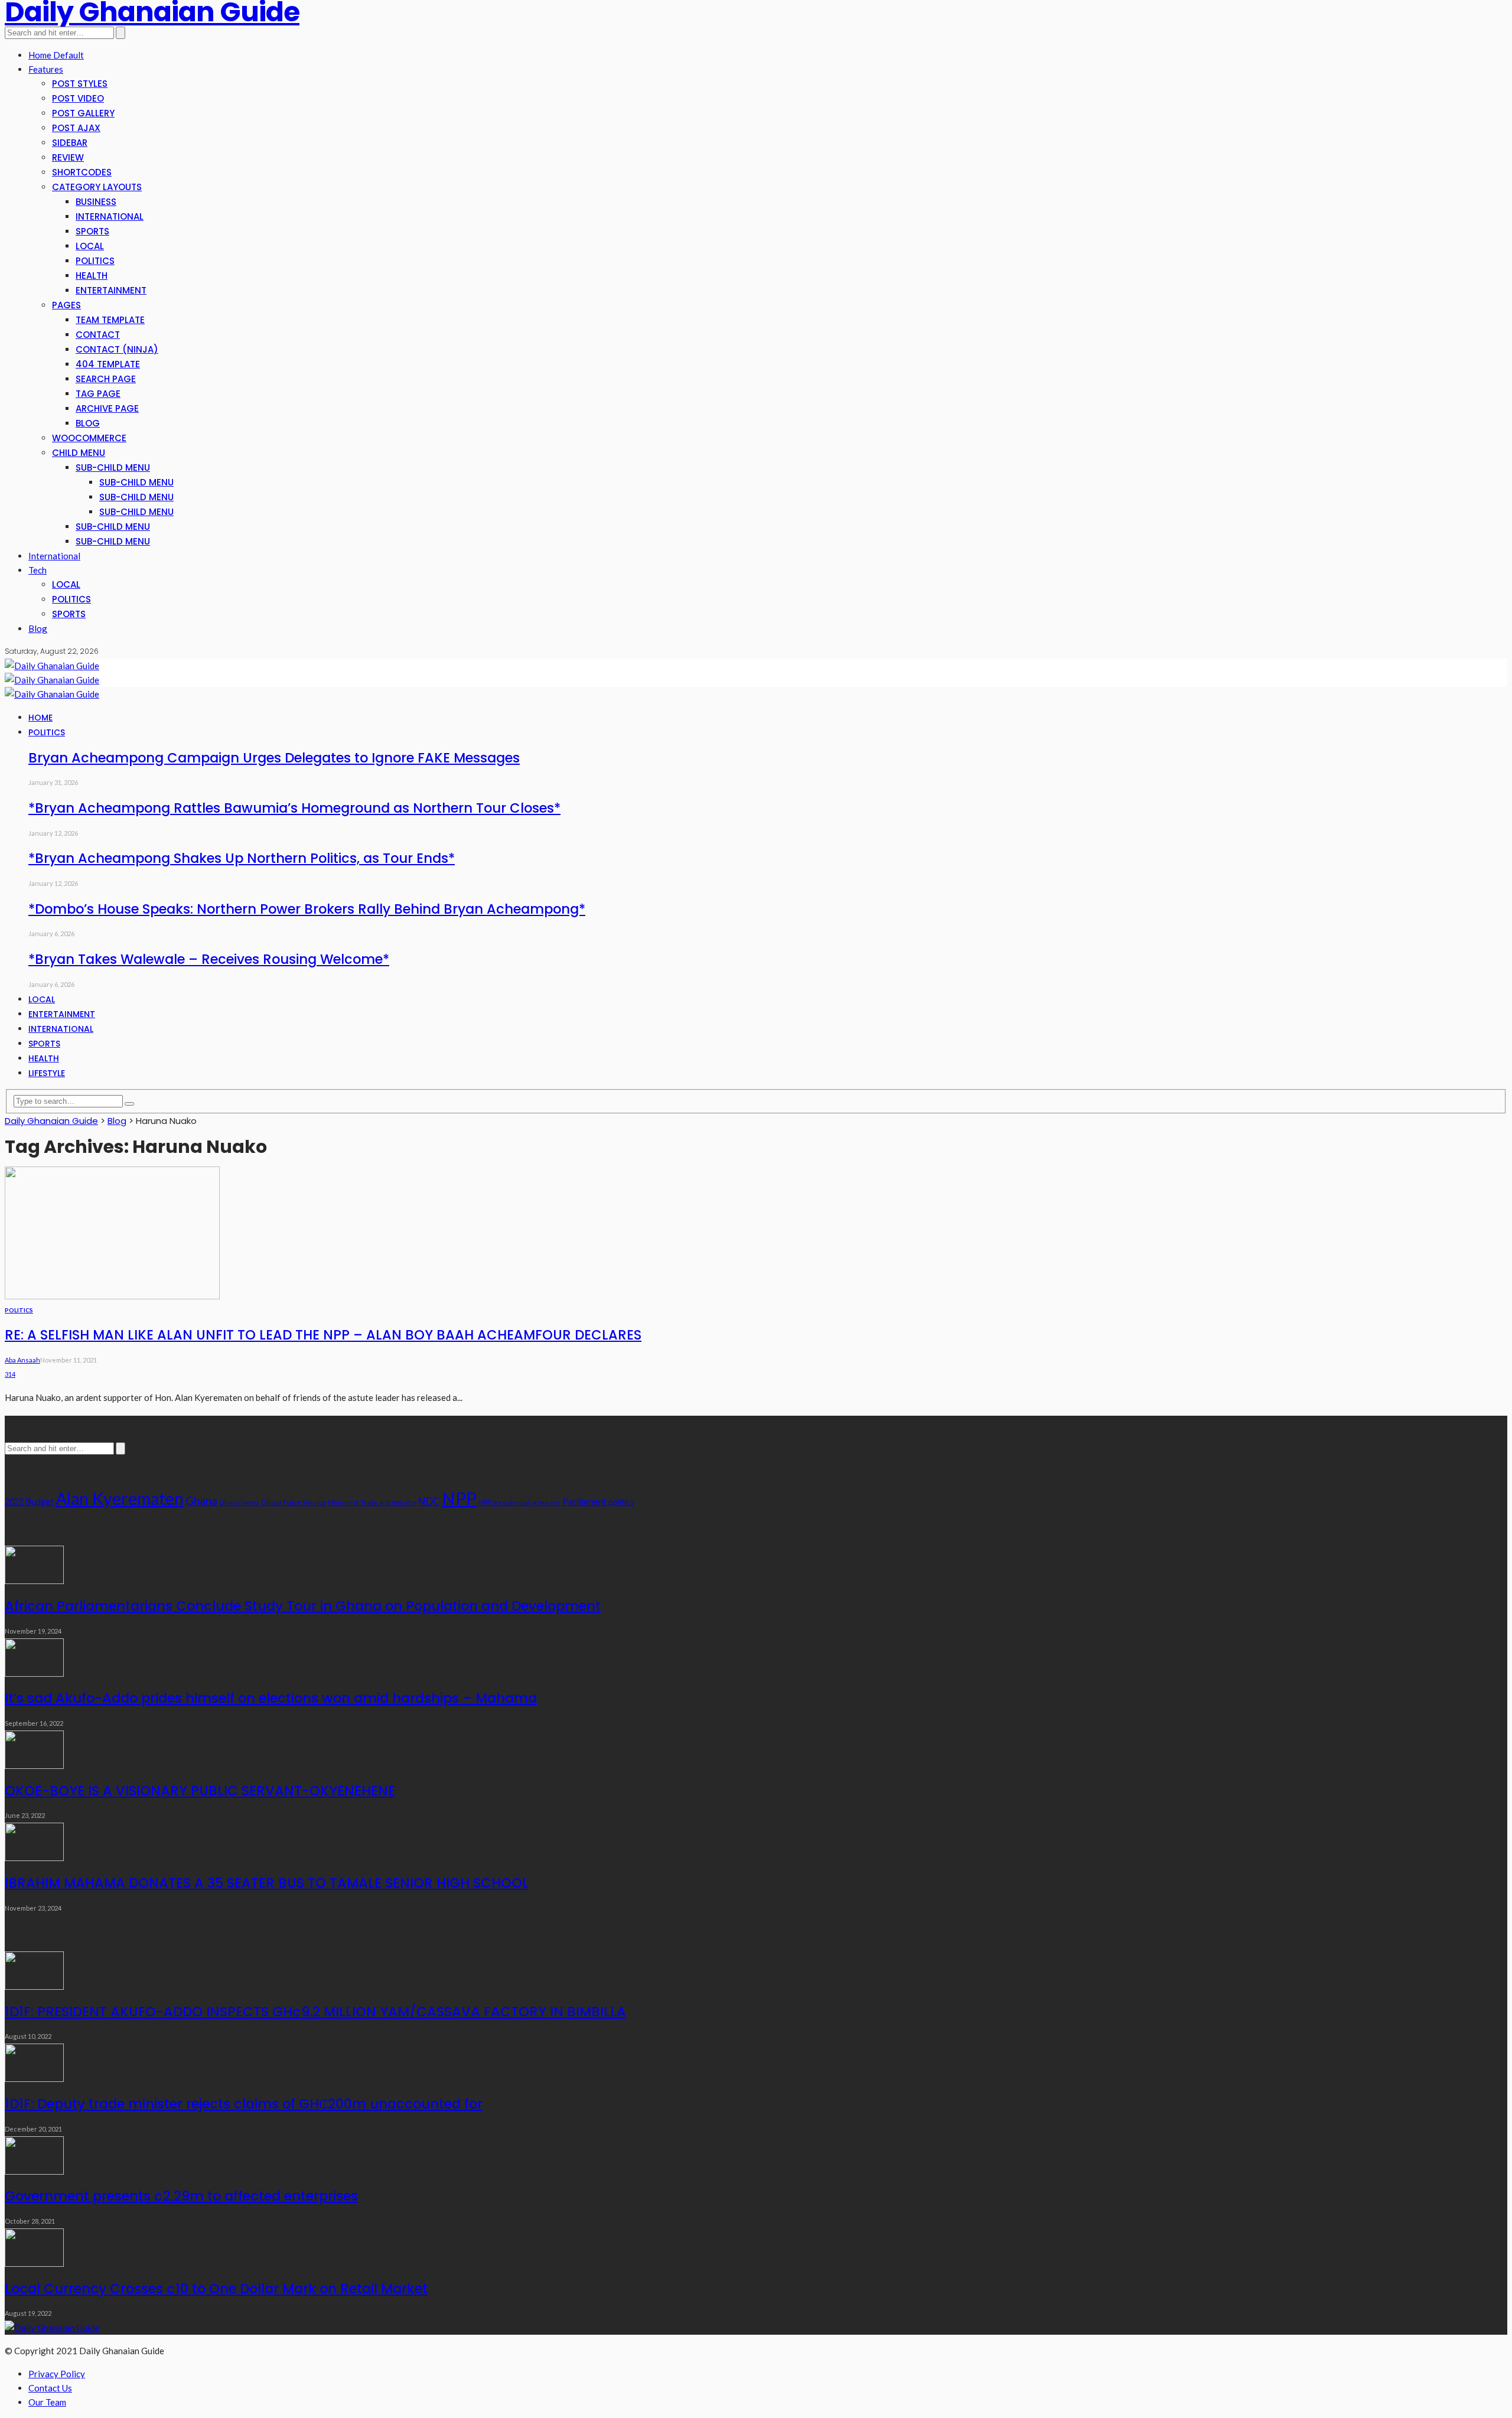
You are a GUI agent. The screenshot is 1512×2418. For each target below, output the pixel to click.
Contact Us (50, 2388)
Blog (88, 423)
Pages (66, 305)
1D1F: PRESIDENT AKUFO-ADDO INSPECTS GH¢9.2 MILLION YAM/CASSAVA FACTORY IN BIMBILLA (315, 2012)
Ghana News (239, 1502)
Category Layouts (97, 187)
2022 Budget (29, 1502)
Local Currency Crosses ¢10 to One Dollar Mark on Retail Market (216, 2289)
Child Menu (79, 453)
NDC (429, 1501)
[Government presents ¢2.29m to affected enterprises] (34, 2171)
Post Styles (80, 84)
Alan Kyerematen (120, 1498)
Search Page (106, 379)
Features (46, 69)
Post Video (78, 98)
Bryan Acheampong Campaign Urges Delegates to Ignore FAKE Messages (274, 758)
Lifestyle (47, 1073)
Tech (38, 570)
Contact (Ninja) (117, 349)
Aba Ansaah (22, 1360)
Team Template (110, 320)
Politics (95, 261)
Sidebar (70, 143)
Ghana (201, 1500)
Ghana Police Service (294, 1502)
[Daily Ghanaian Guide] (52, 666)
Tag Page (98, 394)
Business (96, 202)
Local (90, 246)
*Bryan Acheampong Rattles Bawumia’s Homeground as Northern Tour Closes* (294, 808)
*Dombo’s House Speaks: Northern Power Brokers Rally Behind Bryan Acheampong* (307, 909)
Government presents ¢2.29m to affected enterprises (181, 2196)
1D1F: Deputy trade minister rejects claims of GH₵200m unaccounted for (244, 2104)
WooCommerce (89, 438)
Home (40, 718)
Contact (98, 335)
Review (68, 157)
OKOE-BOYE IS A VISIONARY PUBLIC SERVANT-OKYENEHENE (200, 1791)
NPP (459, 1498)
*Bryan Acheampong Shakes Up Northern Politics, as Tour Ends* (242, 858)
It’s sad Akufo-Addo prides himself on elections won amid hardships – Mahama (271, 1698)
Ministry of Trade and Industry (372, 1502)
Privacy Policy (57, 2374)
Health (92, 276)
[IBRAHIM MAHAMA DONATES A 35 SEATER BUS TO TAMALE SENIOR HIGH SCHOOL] (34, 1858)
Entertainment (111, 290)
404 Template (108, 364)
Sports (92, 231)
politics (621, 1502)
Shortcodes (82, 172)
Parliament (584, 1501)
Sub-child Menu (113, 467)
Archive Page (107, 408)
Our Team (47, 2402)
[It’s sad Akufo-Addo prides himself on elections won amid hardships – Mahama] (34, 1673)
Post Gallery (83, 113)
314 (10, 1374)
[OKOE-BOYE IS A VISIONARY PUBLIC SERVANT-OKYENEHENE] (34, 1765)
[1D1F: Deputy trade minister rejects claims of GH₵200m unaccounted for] (34, 2078)
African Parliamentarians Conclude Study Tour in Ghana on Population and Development (303, 1606)
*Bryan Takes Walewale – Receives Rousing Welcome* (209, 959)
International (110, 216)
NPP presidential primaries (519, 1502)
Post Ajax (76, 128)
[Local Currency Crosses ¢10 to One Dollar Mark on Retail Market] (34, 2263)
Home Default (56, 55)
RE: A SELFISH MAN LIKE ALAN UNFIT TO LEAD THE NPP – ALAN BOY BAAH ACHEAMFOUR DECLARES (323, 1335)
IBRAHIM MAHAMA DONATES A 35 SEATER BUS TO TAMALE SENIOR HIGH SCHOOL (267, 1883)
